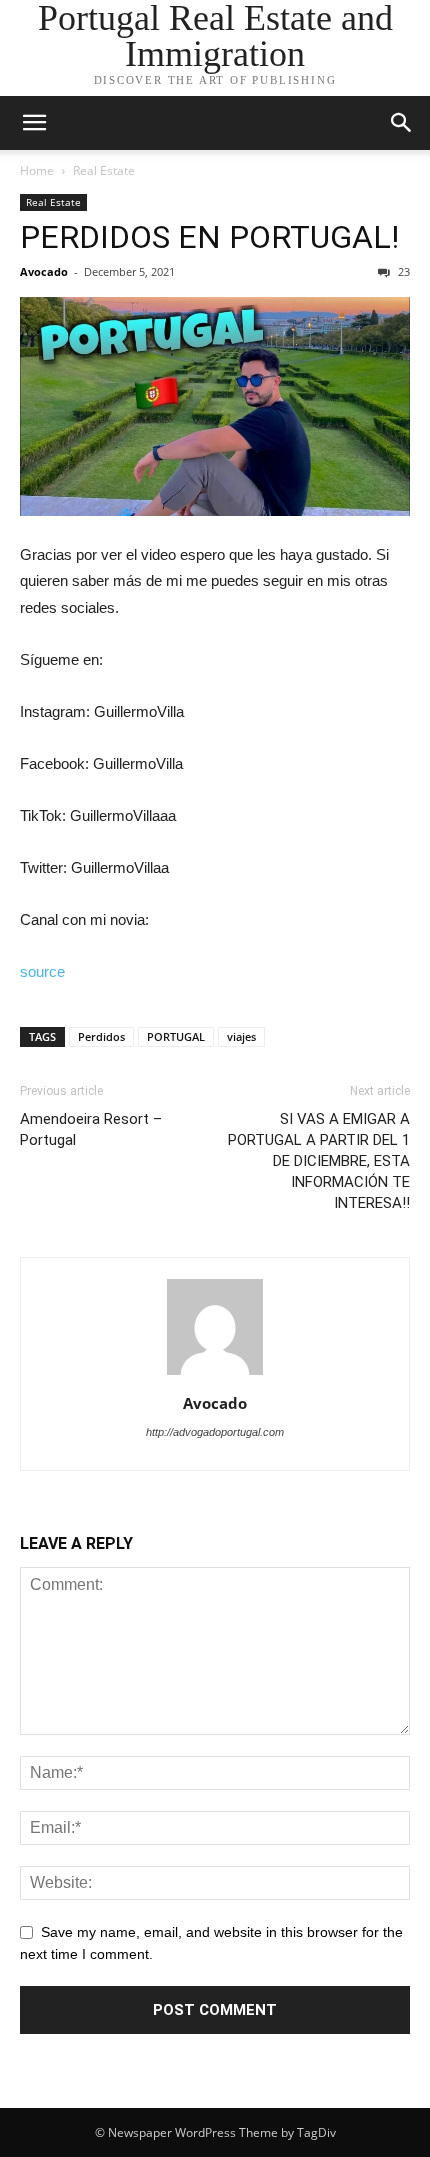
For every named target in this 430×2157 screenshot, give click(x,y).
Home (37, 170)
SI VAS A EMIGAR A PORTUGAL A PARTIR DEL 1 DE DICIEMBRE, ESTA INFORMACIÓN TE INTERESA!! (319, 1161)
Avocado (44, 271)
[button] (402, 123)
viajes (241, 1036)
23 (402, 271)
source (42, 971)
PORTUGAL (176, 1036)
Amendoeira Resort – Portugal (91, 1129)
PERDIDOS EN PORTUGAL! (209, 237)
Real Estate (104, 170)
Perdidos (101, 1036)
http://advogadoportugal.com (215, 1432)
